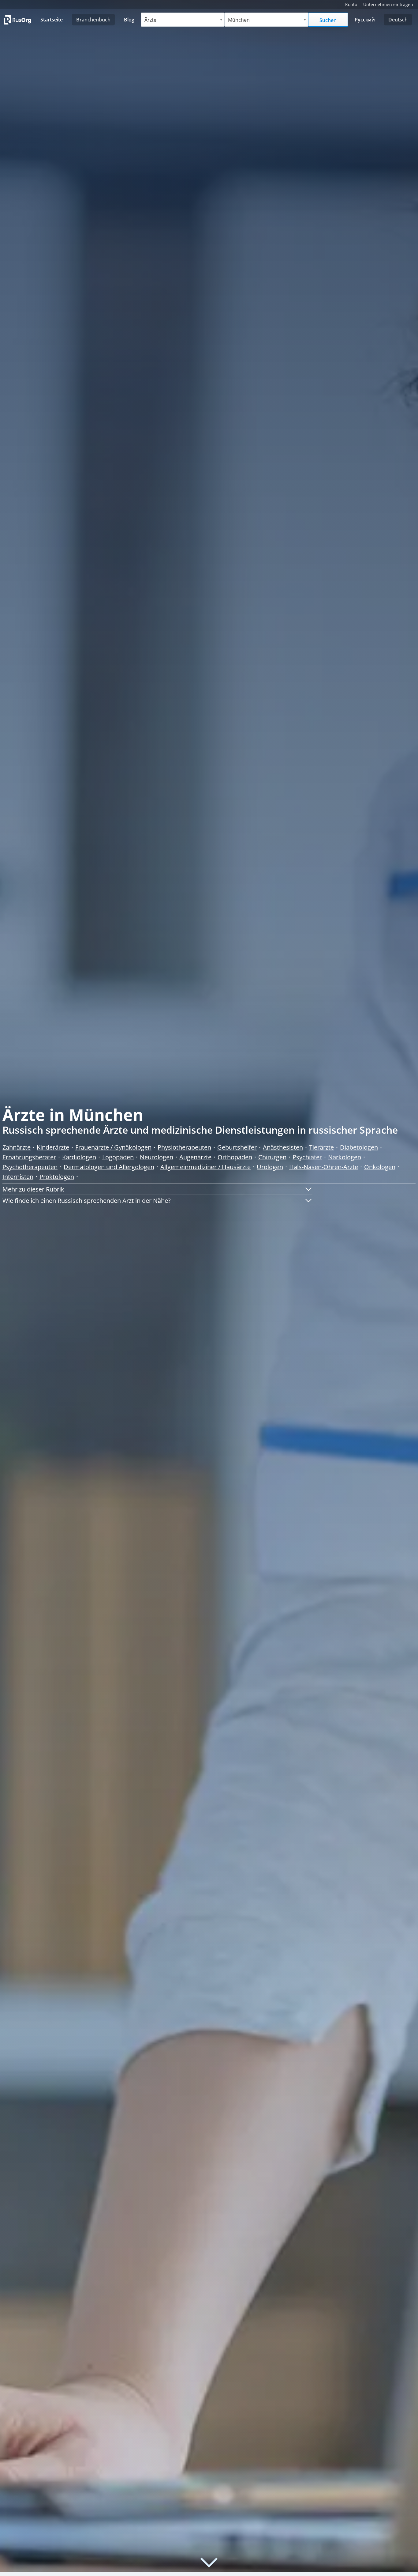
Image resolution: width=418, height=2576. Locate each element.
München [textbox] (239, 20)
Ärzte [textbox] (150, 20)
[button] (157, 1189)
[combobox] (183, 20)
